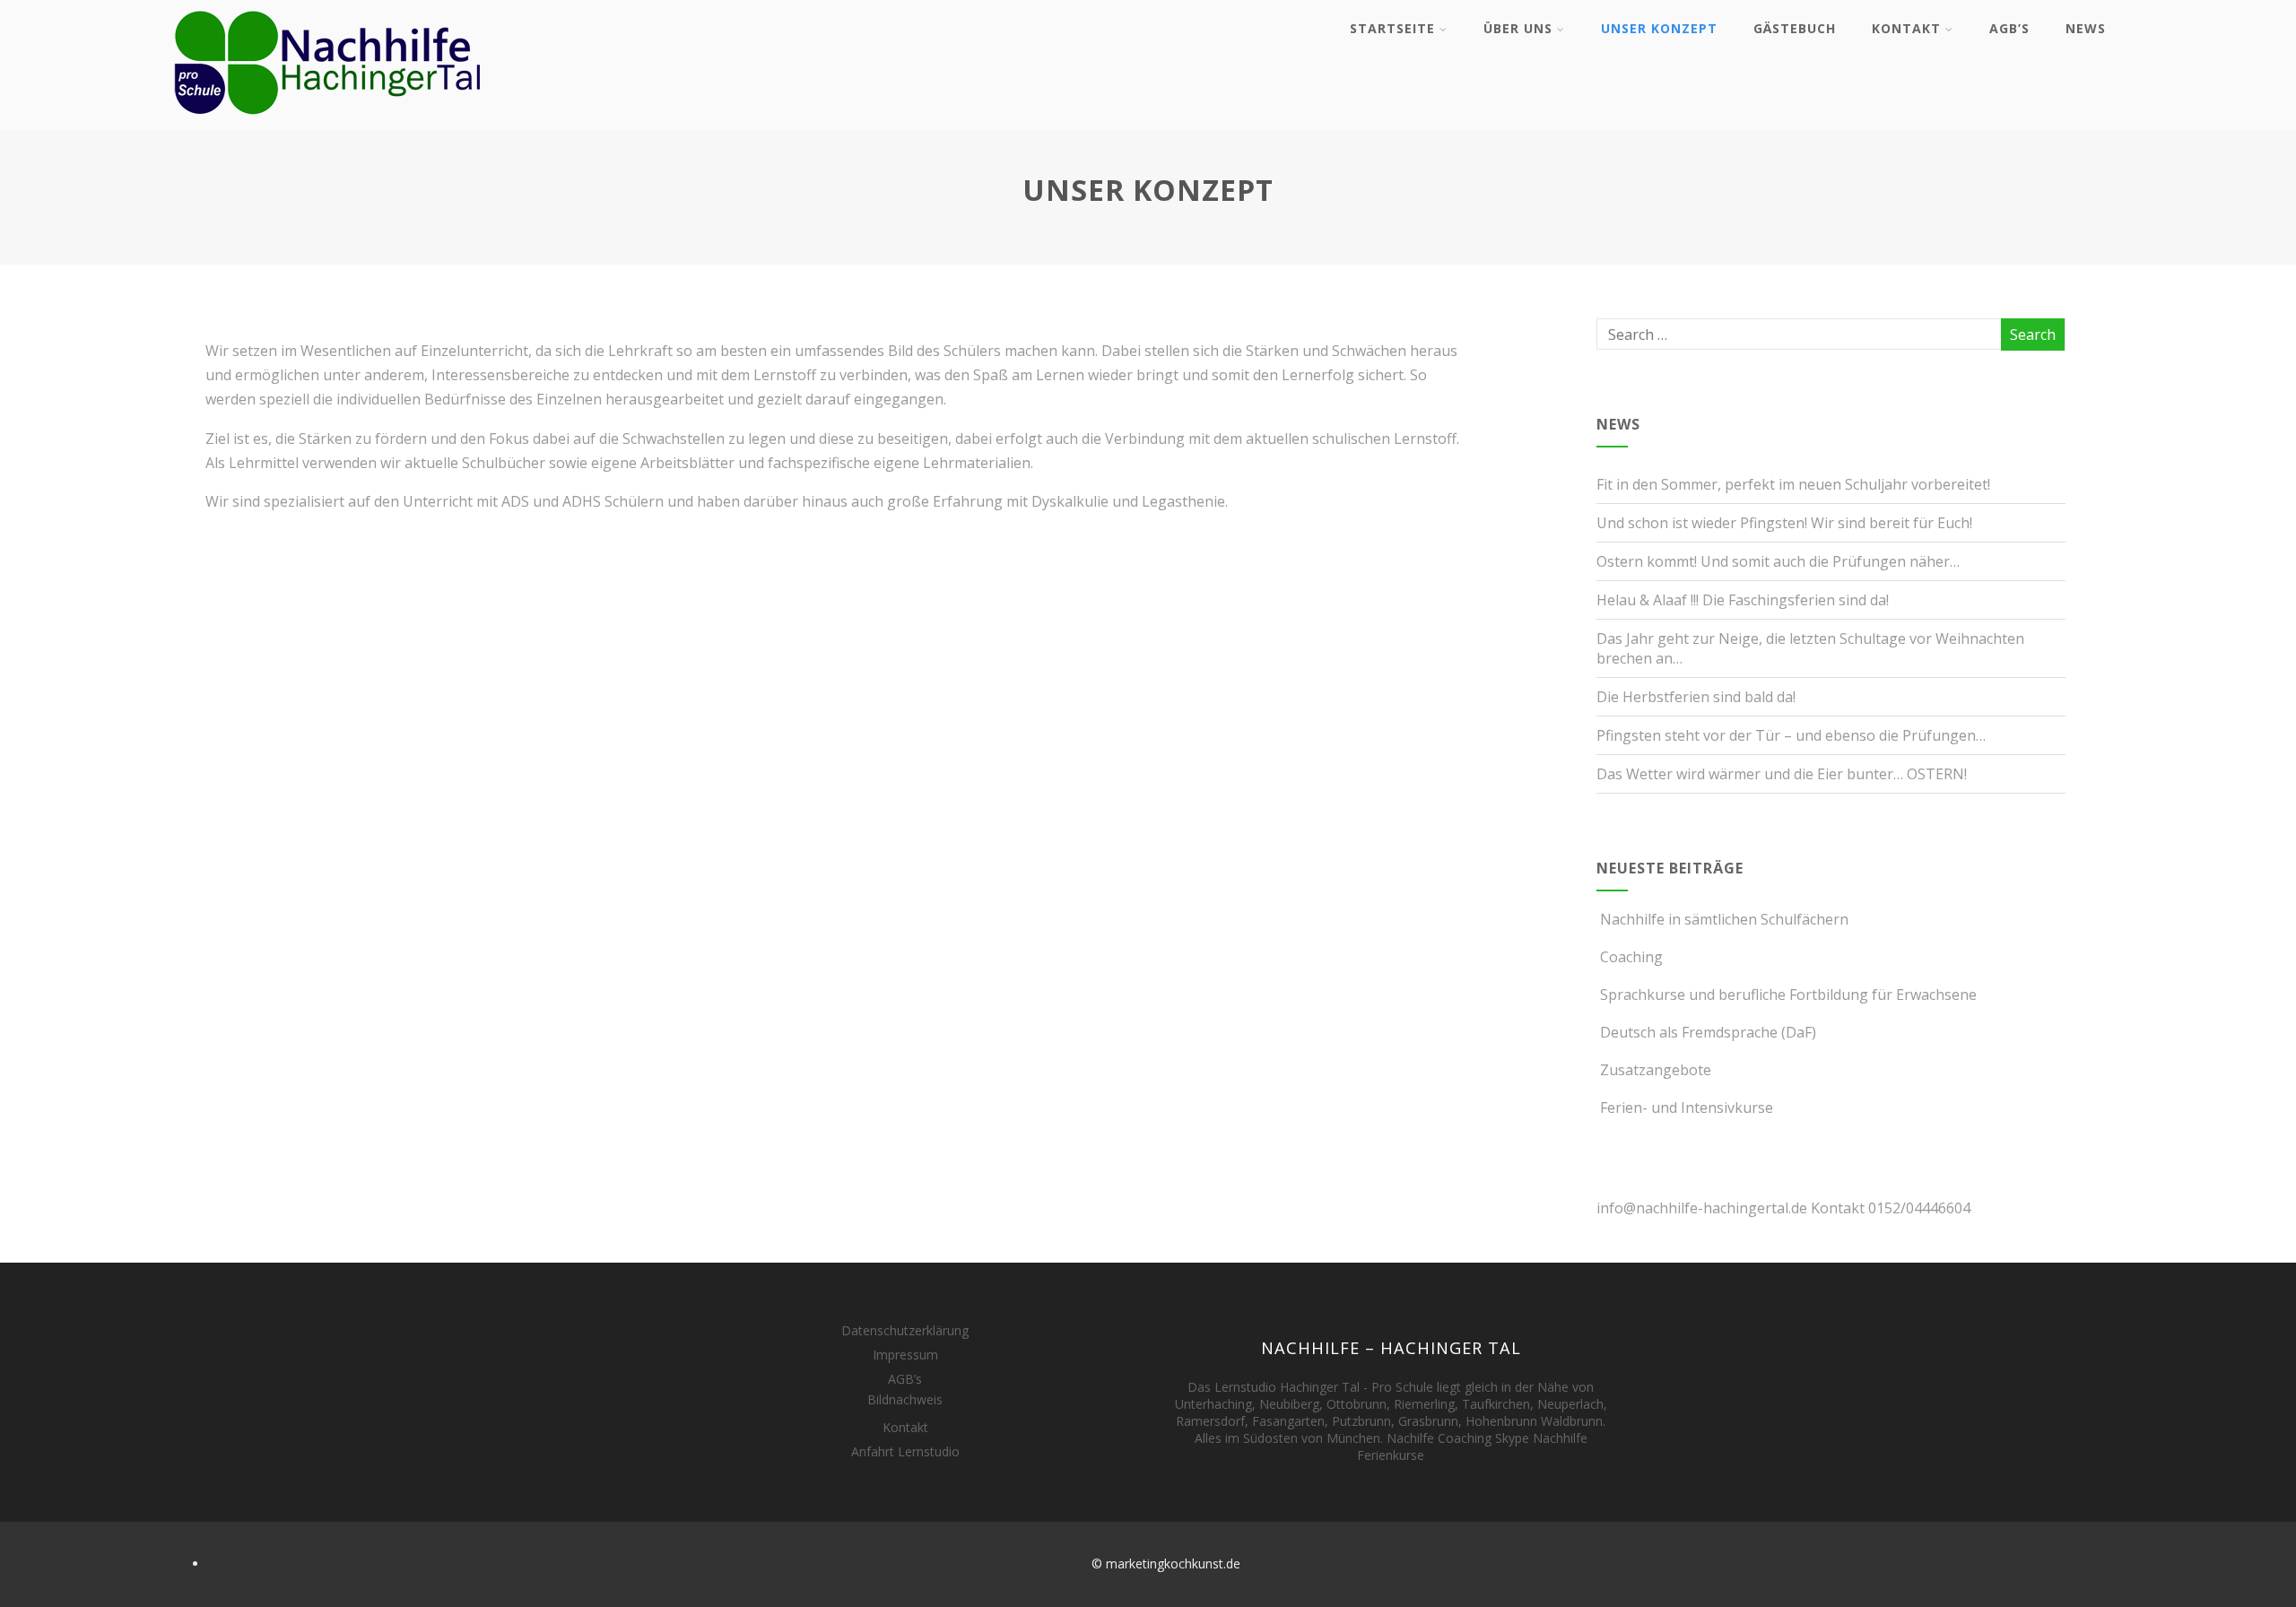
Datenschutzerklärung (905, 1330)
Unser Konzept (1659, 28)
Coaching (1631, 957)
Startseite (1392, 28)
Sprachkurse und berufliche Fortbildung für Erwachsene (1788, 995)
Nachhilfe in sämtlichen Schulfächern (1724, 919)
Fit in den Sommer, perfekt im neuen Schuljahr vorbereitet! (1793, 484)
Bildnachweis (905, 1399)
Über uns (1518, 28)
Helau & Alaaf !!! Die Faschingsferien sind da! (1743, 600)
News (2086, 28)
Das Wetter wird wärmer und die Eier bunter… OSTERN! (1782, 774)
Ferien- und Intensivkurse (1687, 1108)
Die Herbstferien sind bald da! (1696, 697)
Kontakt (1906, 28)
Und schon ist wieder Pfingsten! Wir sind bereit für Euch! (1784, 523)
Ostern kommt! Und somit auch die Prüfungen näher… (1778, 561)
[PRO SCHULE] (329, 120)
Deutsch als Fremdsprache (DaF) (1708, 1032)
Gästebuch (1795, 28)
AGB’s (2009, 28)
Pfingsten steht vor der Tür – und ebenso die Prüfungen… (1791, 735)
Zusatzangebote (1656, 1070)
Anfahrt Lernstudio (905, 1451)
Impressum (905, 1355)
